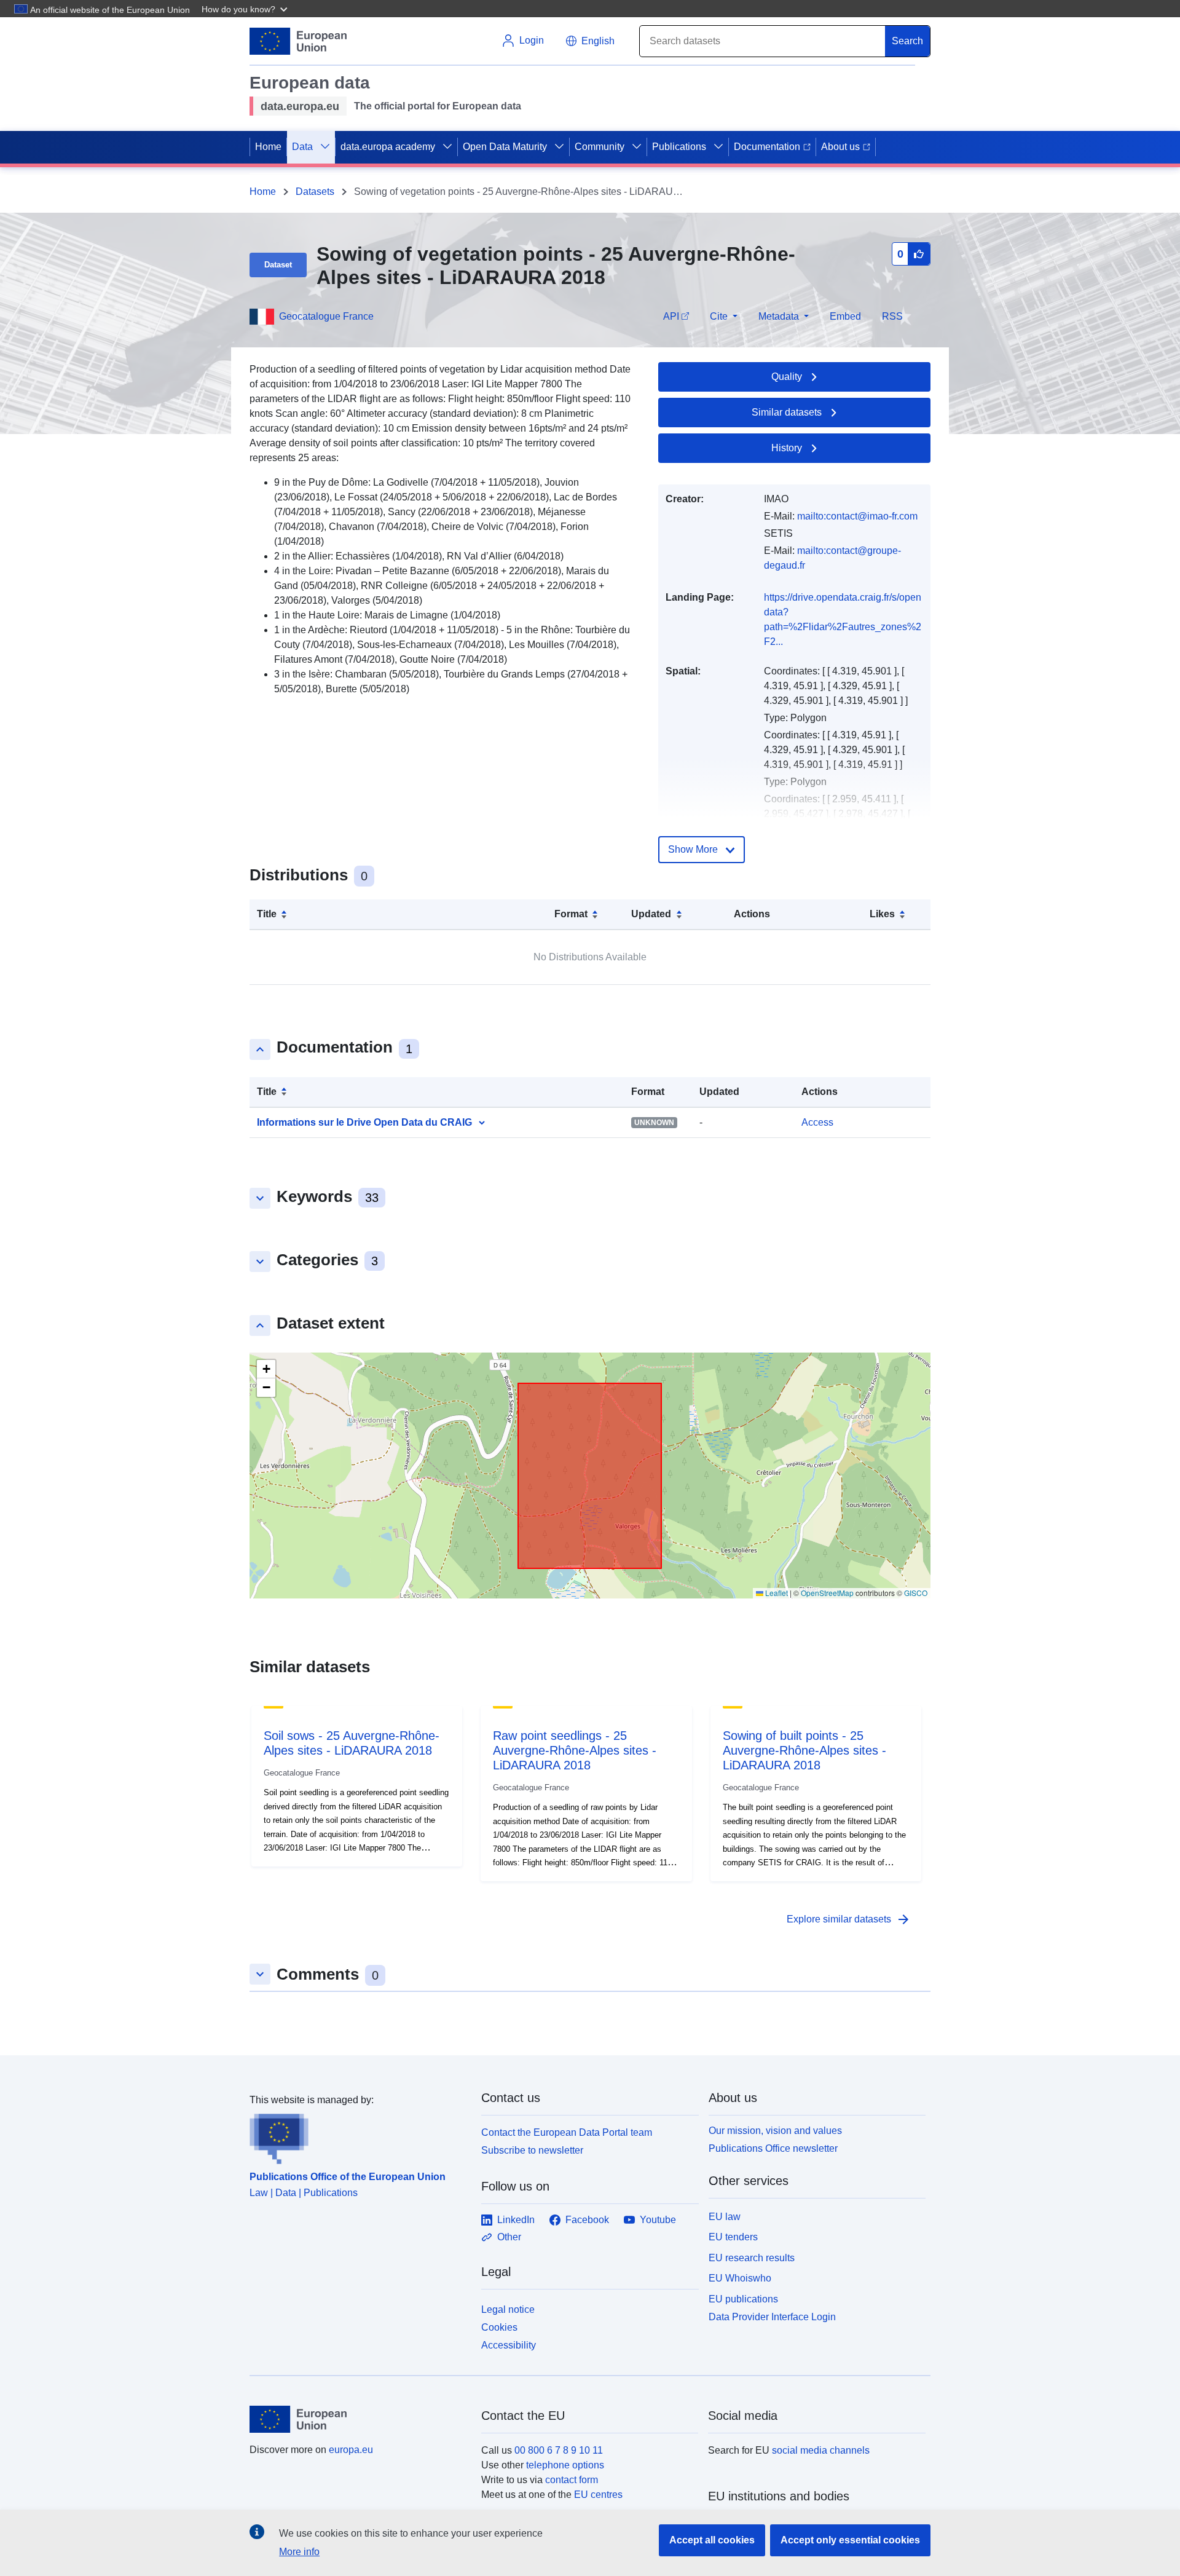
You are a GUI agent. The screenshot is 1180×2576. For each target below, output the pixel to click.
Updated (651, 914)
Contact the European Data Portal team (567, 2132)
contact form (572, 2480)
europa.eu (351, 2450)
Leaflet (776, 1593)
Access (817, 1122)
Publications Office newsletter (773, 2148)
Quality (787, 377)
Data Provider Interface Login (772, 2317)
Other (509, 2237)
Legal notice (508, 2309)
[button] (246, 9)
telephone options (565, 2465)
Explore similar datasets (849, 1919)
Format (571, 914)
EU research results (752, 2258)
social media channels (821, 2450)
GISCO (916, 1593)
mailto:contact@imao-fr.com (857, 516)
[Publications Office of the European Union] (358, 2136)
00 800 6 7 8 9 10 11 (559, 2450)
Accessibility (509, 2345)
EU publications (743, 2299)
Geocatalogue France (326, 316)
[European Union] (358, 2419)
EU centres (598, 2495)
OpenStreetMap (827, 1593)
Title (267, 914)
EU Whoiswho (740, 2278)
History (787, 448)
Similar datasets (787, 412)
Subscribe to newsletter (532, 2150)
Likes (882, 914)
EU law (725, 2217)
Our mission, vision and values (775, 2131)
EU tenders (733, 2237)
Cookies (499, 2327)
